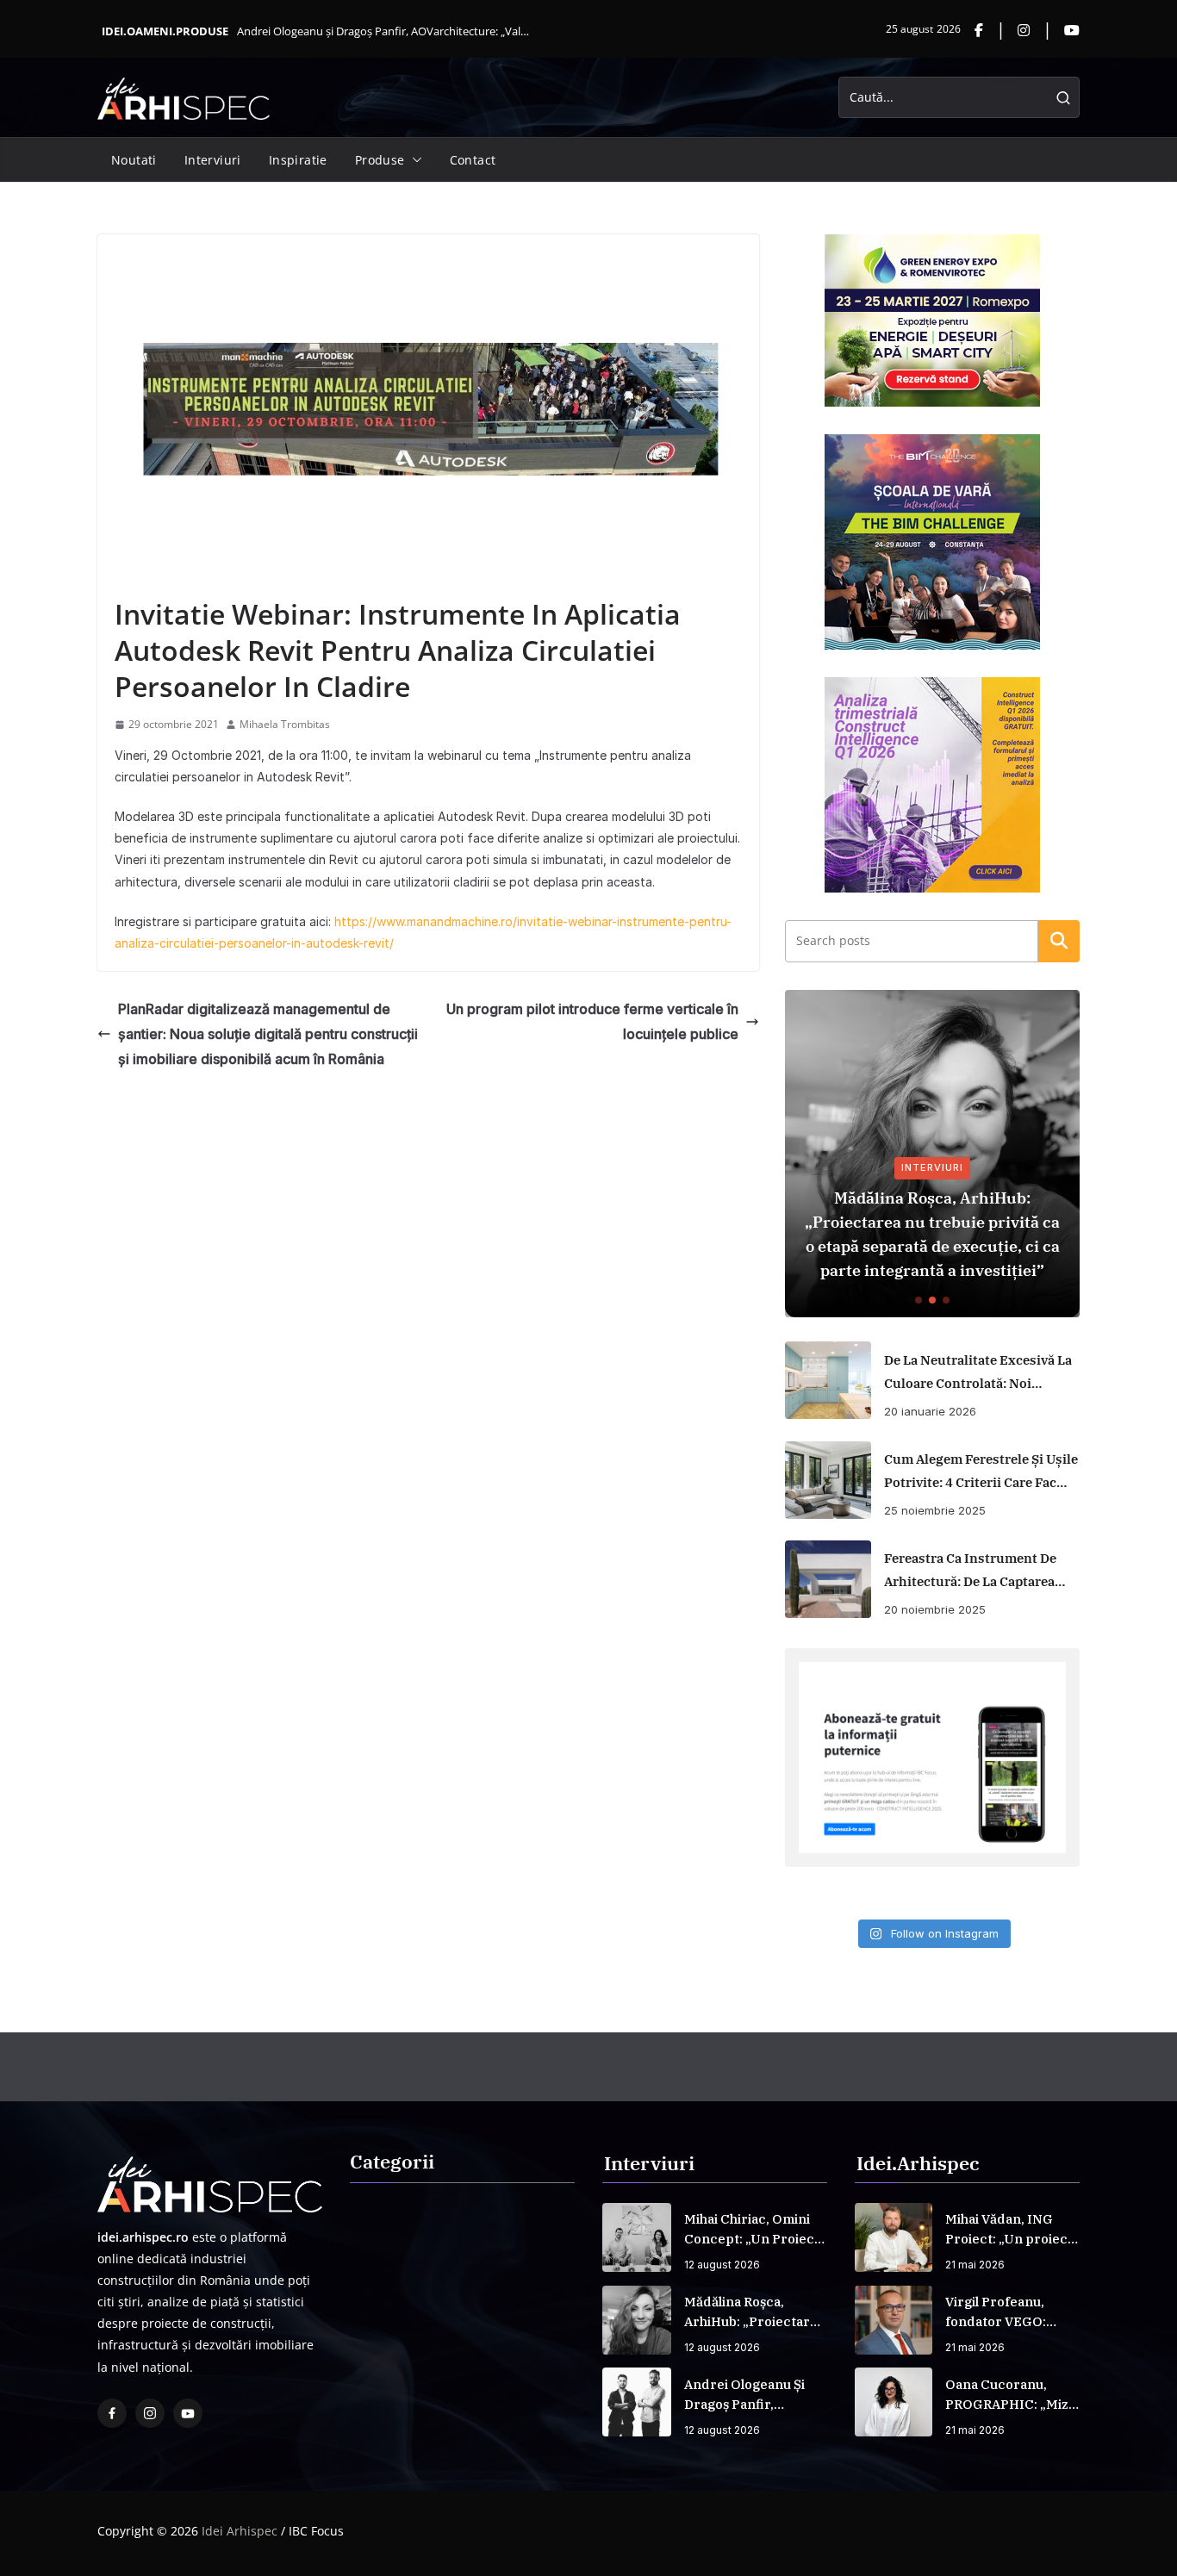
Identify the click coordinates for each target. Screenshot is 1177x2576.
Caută (1059, 941)
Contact (473, 160)
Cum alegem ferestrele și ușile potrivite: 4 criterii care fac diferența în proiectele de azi (981, 1472)
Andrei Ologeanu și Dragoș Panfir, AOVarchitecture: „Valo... (384, 31)
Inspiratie (298, 160)
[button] (414, 160)
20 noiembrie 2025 (935, 1609)
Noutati (134, 160)
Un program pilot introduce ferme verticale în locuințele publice (592, 1021)
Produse (380, 160)
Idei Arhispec (240, 2531)
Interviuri (213, 160)
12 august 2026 (722, 2265)
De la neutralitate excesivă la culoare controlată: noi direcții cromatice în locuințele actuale (978, 1373)
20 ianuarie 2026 (930, 1411)
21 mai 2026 (975, 2265)
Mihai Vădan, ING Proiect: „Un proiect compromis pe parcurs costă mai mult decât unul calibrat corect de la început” (1009, 2230)
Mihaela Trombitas (285, 724)
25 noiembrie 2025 (935, 1510)
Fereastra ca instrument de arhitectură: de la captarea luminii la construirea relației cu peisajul (970, 1571)
